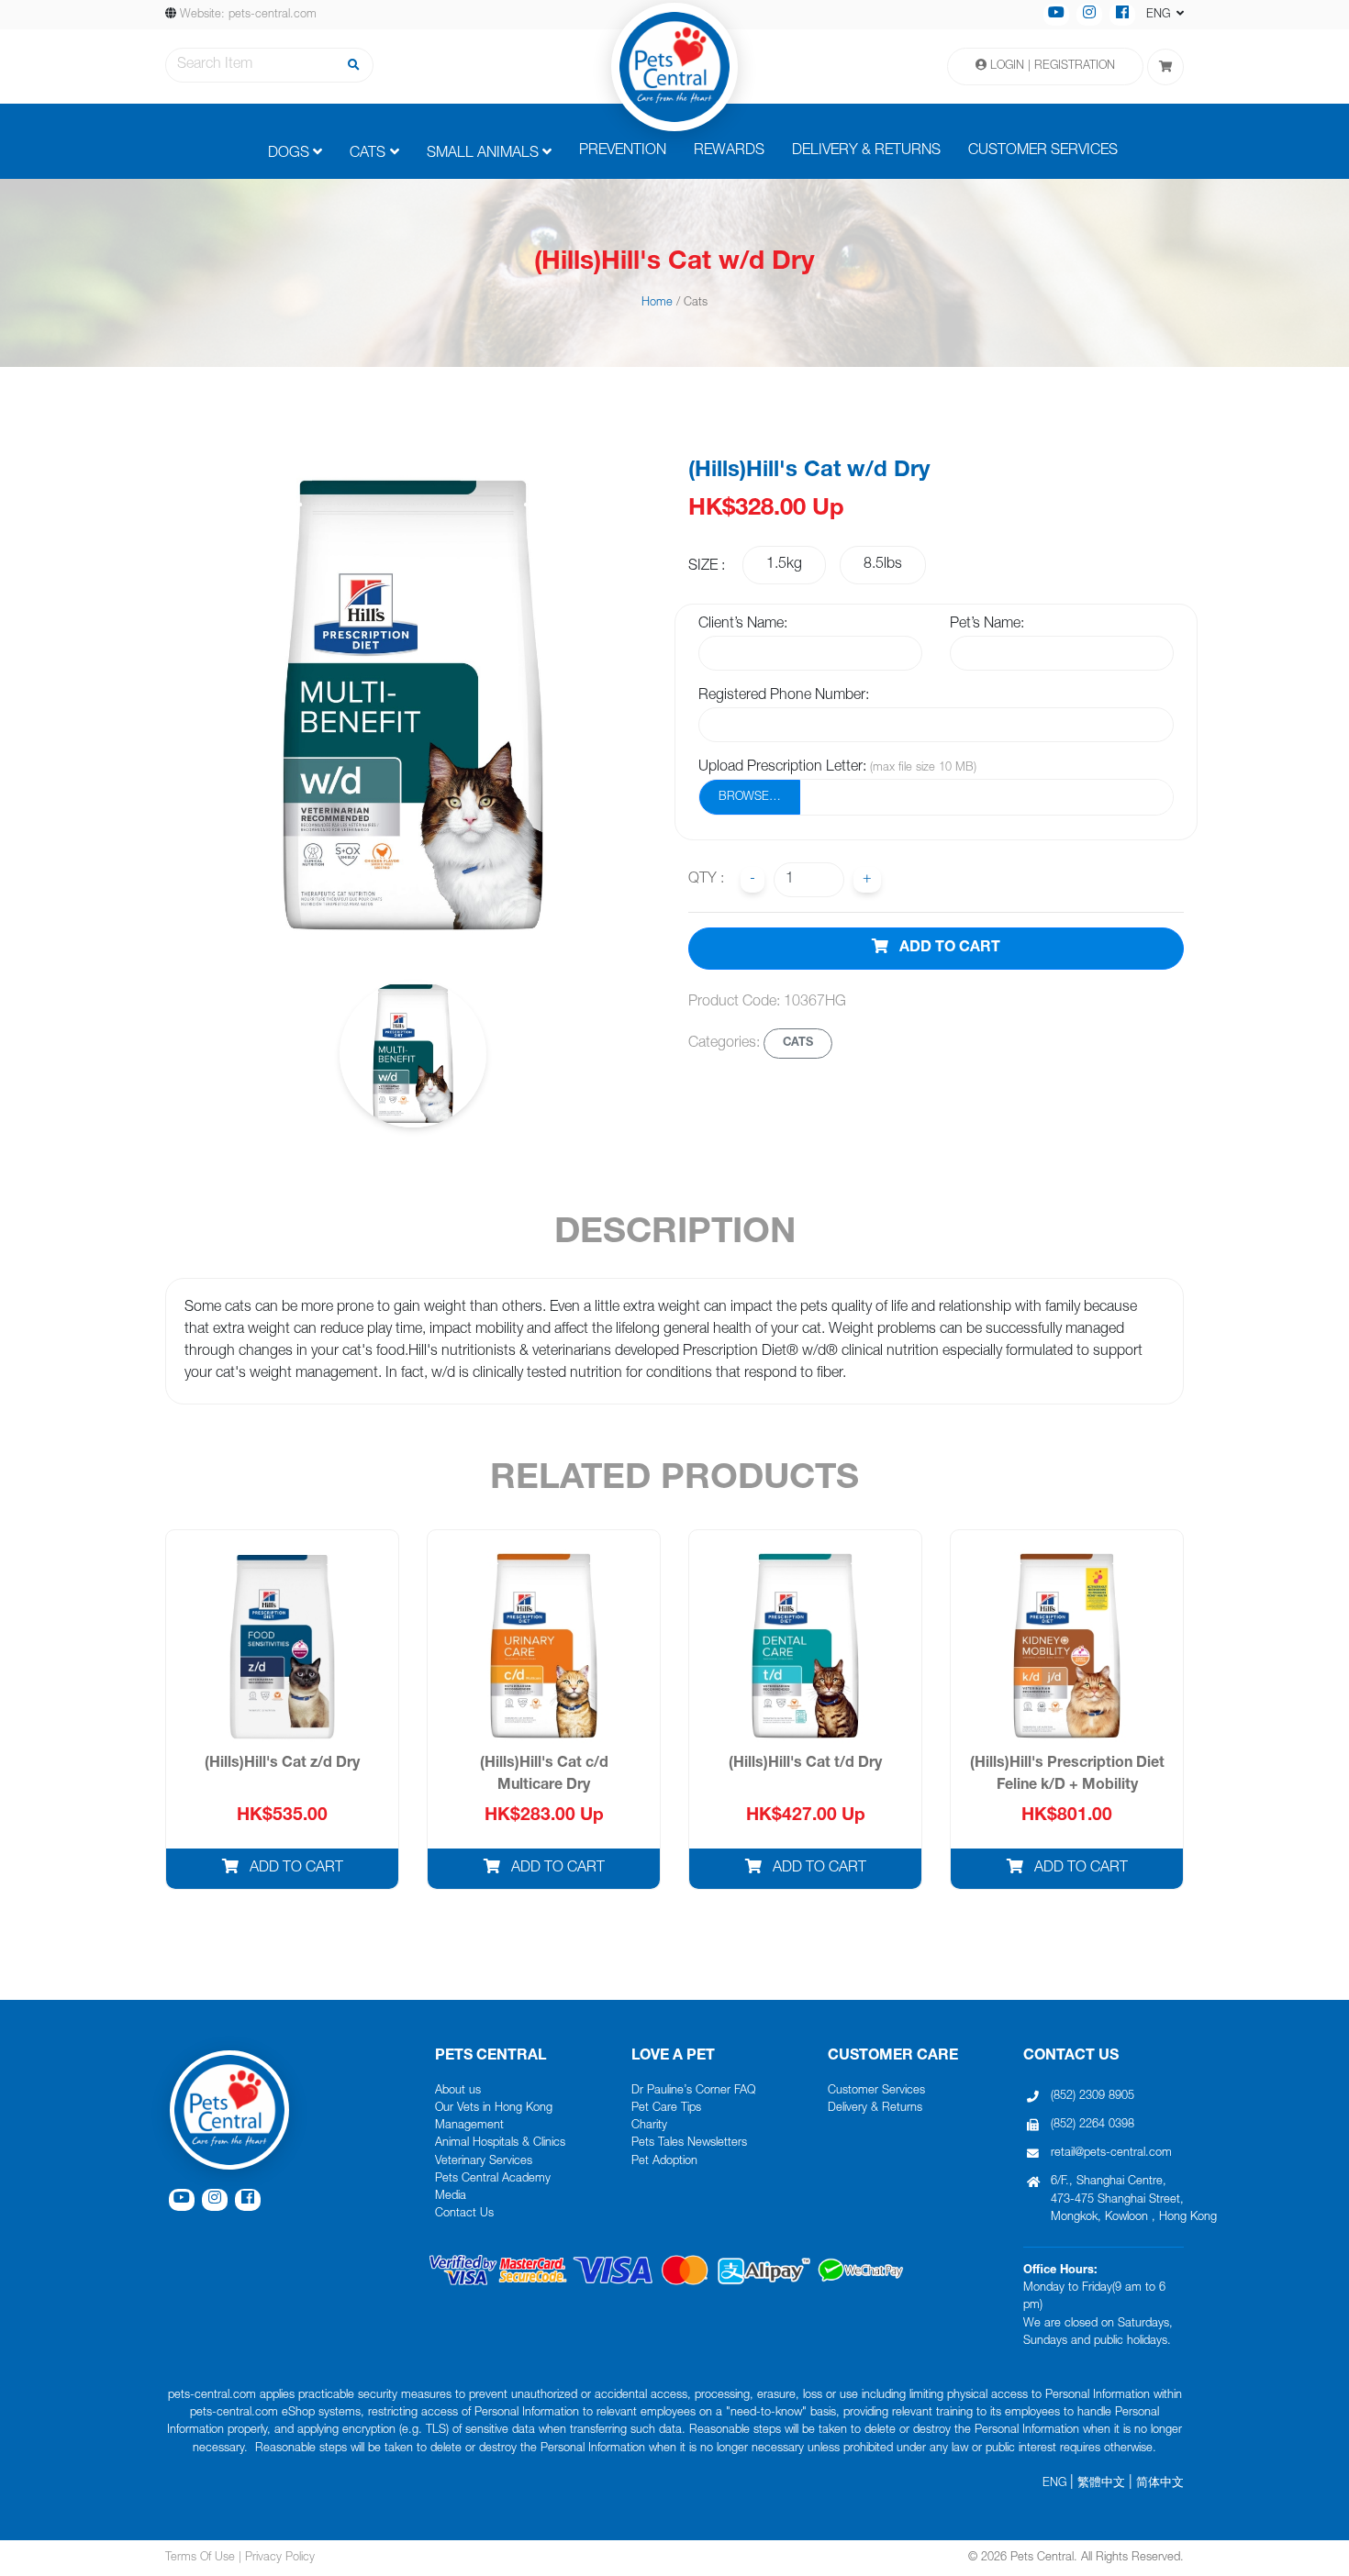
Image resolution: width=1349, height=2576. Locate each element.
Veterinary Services (484, 2162)
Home (657, 303)
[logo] (674, 67)
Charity (649, 2126)
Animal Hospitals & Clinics (500, 2143)
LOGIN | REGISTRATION (1051, 67)
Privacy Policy (280, 2558)
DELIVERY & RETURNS (866, 151)
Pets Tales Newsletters (689, 2143)
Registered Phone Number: (784, 696)
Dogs (289, 154)
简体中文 (1160, 2484)
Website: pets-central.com (248, 15)
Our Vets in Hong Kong (494, 2109)
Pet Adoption (664, 2162)
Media (451, 2197)
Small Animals (483, 154)
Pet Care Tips (666, 2109)
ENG (1054, 2484)
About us (458, 2091)
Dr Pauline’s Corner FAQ (693, 2091)
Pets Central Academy (493, 2179)
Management (469, 2126)
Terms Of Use (200, 2558)
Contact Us (464, 2214)
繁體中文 (1101, 2484)
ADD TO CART (948, 949)
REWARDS (729, 151)
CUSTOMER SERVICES (1043, 151)
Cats (368, 154)
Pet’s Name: (987, 625)
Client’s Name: (743, 625)
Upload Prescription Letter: (837, 768)
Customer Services (876, 2091)
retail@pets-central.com (1111, 2154)
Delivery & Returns (875, 2109)
